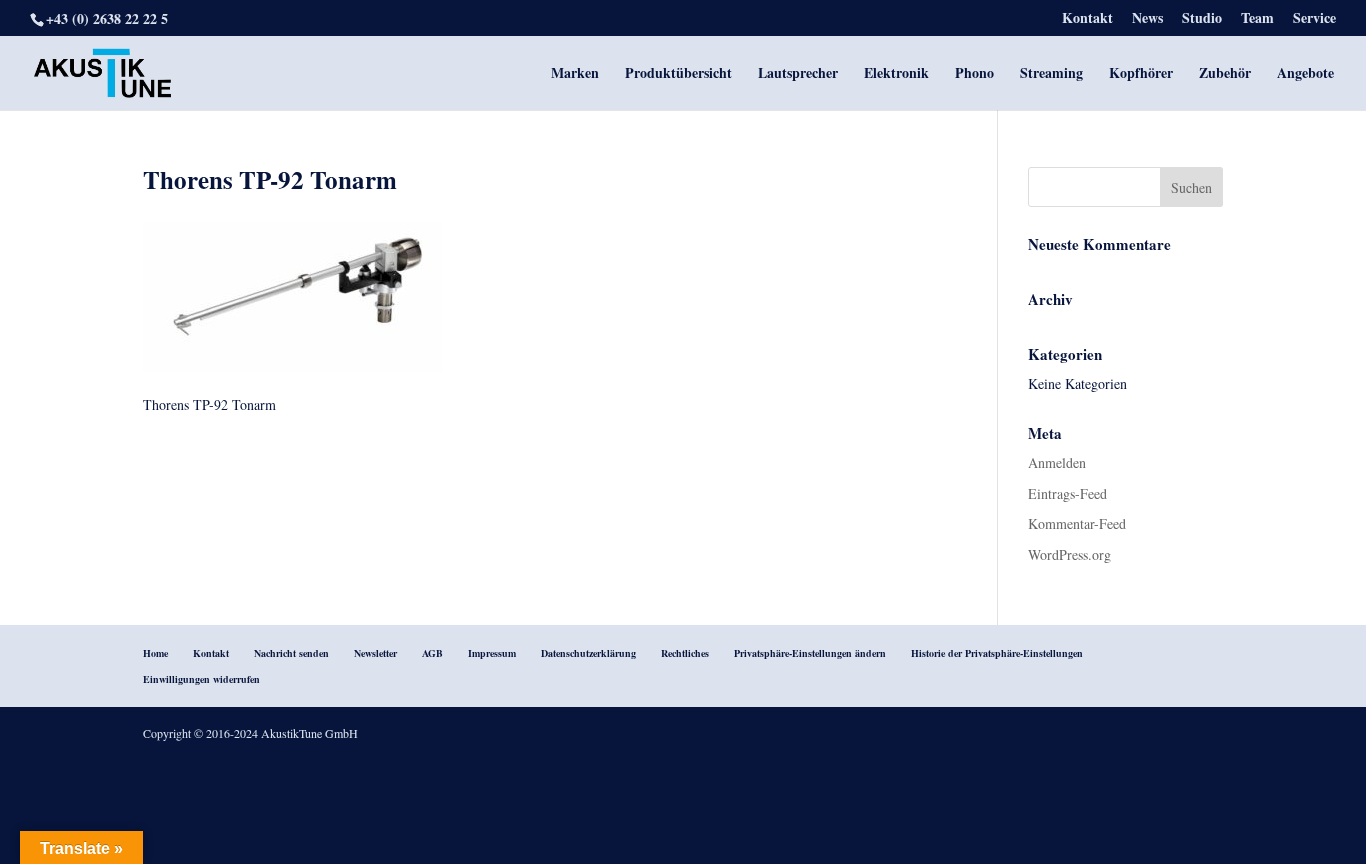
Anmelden (1057, 462)
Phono (974, 74)
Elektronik (896, 74)
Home (155, 653)
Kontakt (1087, 19)
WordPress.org (1069, 554)
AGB (432, 653)
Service (1314, 19)
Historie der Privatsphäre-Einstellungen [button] (997, 653)
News (1147, 19)
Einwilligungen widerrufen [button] (201, 679)
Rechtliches (685, 653)
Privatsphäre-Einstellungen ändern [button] (810, 653)
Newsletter (375, 653)
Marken (575, 74)
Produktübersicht (678, 74)
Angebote (1305, 74)
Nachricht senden (291, 653)
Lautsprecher (798, 74)
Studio (1202, 19)
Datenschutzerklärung (588, 653)
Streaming (1051, 74)
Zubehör (1225, 74)
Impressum (492, 653)
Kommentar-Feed (1077, 523)
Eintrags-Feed (1067, 493)
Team (1257, 19)
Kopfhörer (1141, 74)
